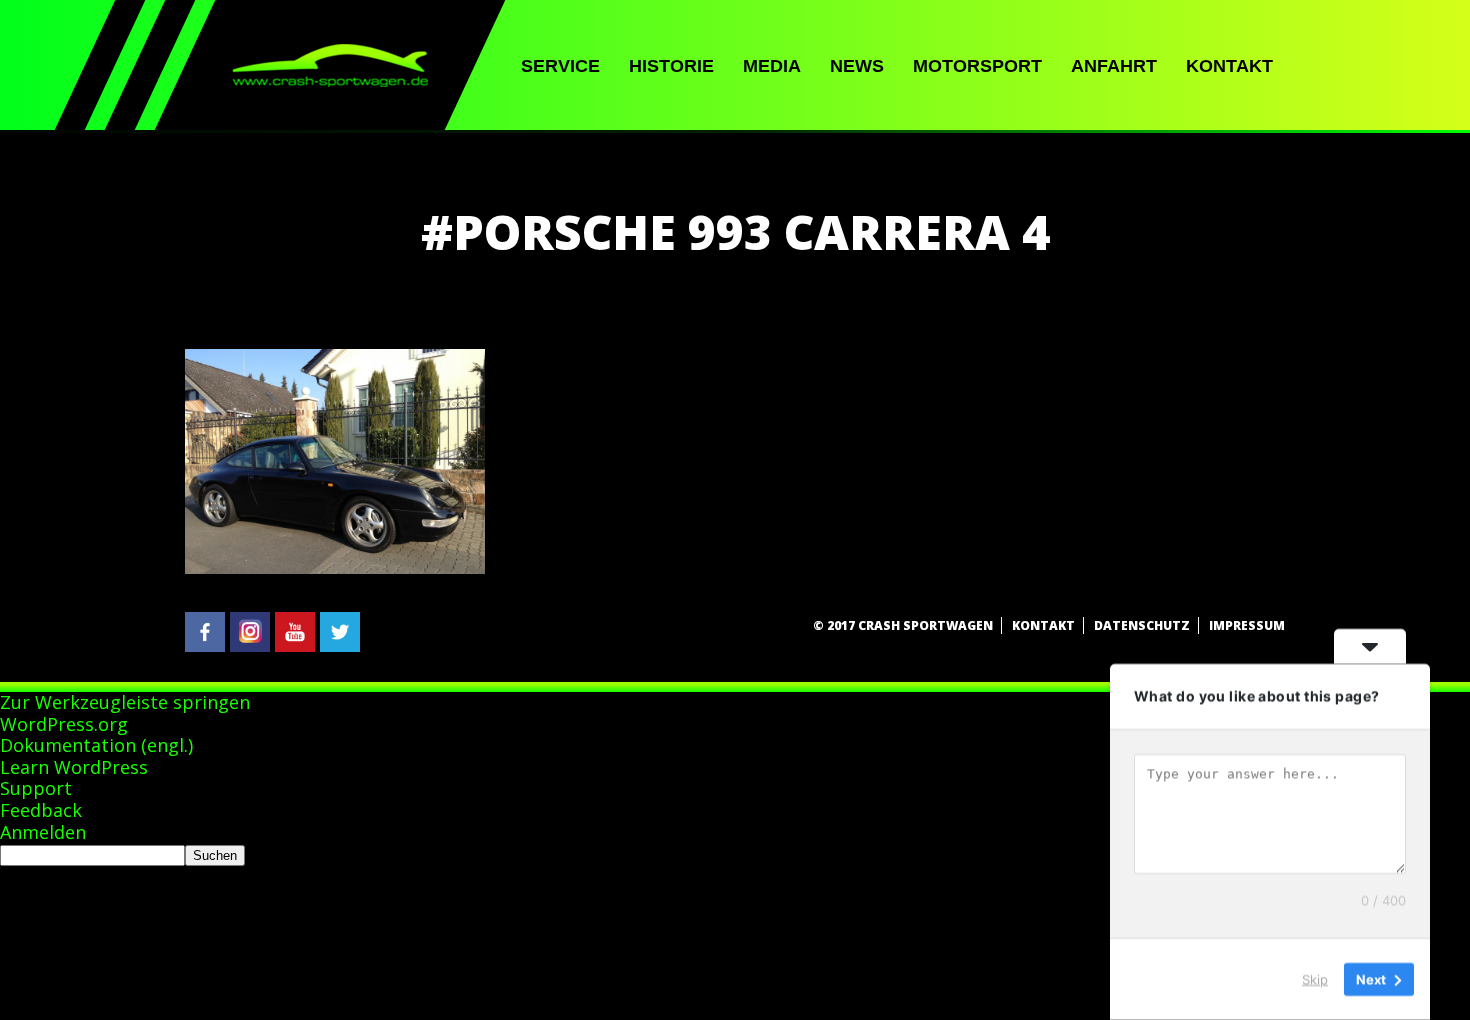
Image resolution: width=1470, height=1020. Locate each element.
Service (560, 66)
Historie (671, 66)
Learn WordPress (74, 767)
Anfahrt (1114, 66)
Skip (1315, 979)
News (857, 66)
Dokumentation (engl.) (96, 745)
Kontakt (1229, 66)
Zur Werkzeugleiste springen (125, 702)
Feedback (41, 810)
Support (36, 788)
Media (772, 66)
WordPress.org (64, 724)
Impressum (1247, 625)
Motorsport (977, 66)
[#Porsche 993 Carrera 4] (335, 568)
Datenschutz (1142, 625)
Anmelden (43, 832)
